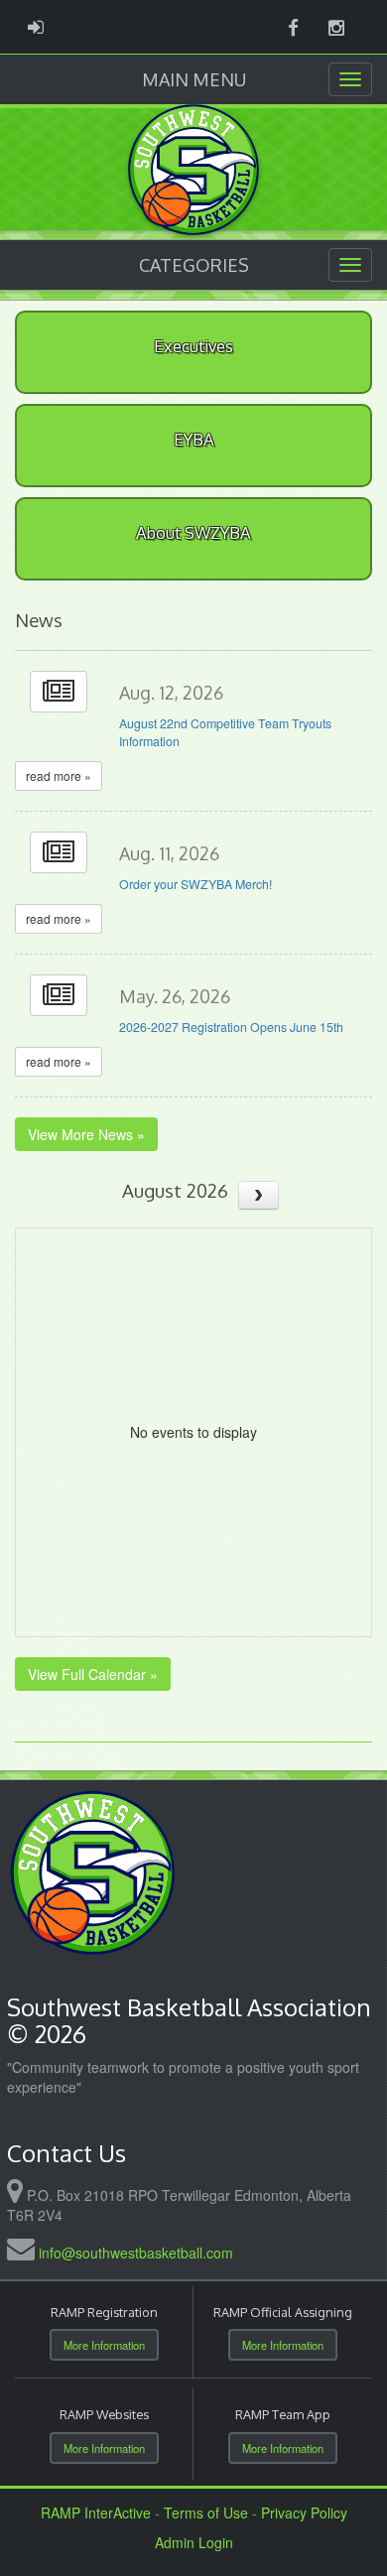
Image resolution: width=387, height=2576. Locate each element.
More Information (104, 2345)
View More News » (86, 1134)
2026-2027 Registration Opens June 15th (231, 1027)
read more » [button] (59, 775)
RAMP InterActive (96, 2512)
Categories (194, 265)
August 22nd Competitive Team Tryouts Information (225, 732)
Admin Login (194, 2542)
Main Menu (194, 79)
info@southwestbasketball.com (136, 2253)
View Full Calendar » (93, 1674)
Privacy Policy (304, 2512)
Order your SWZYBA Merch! (195, 884)
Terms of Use (206, 2512)
